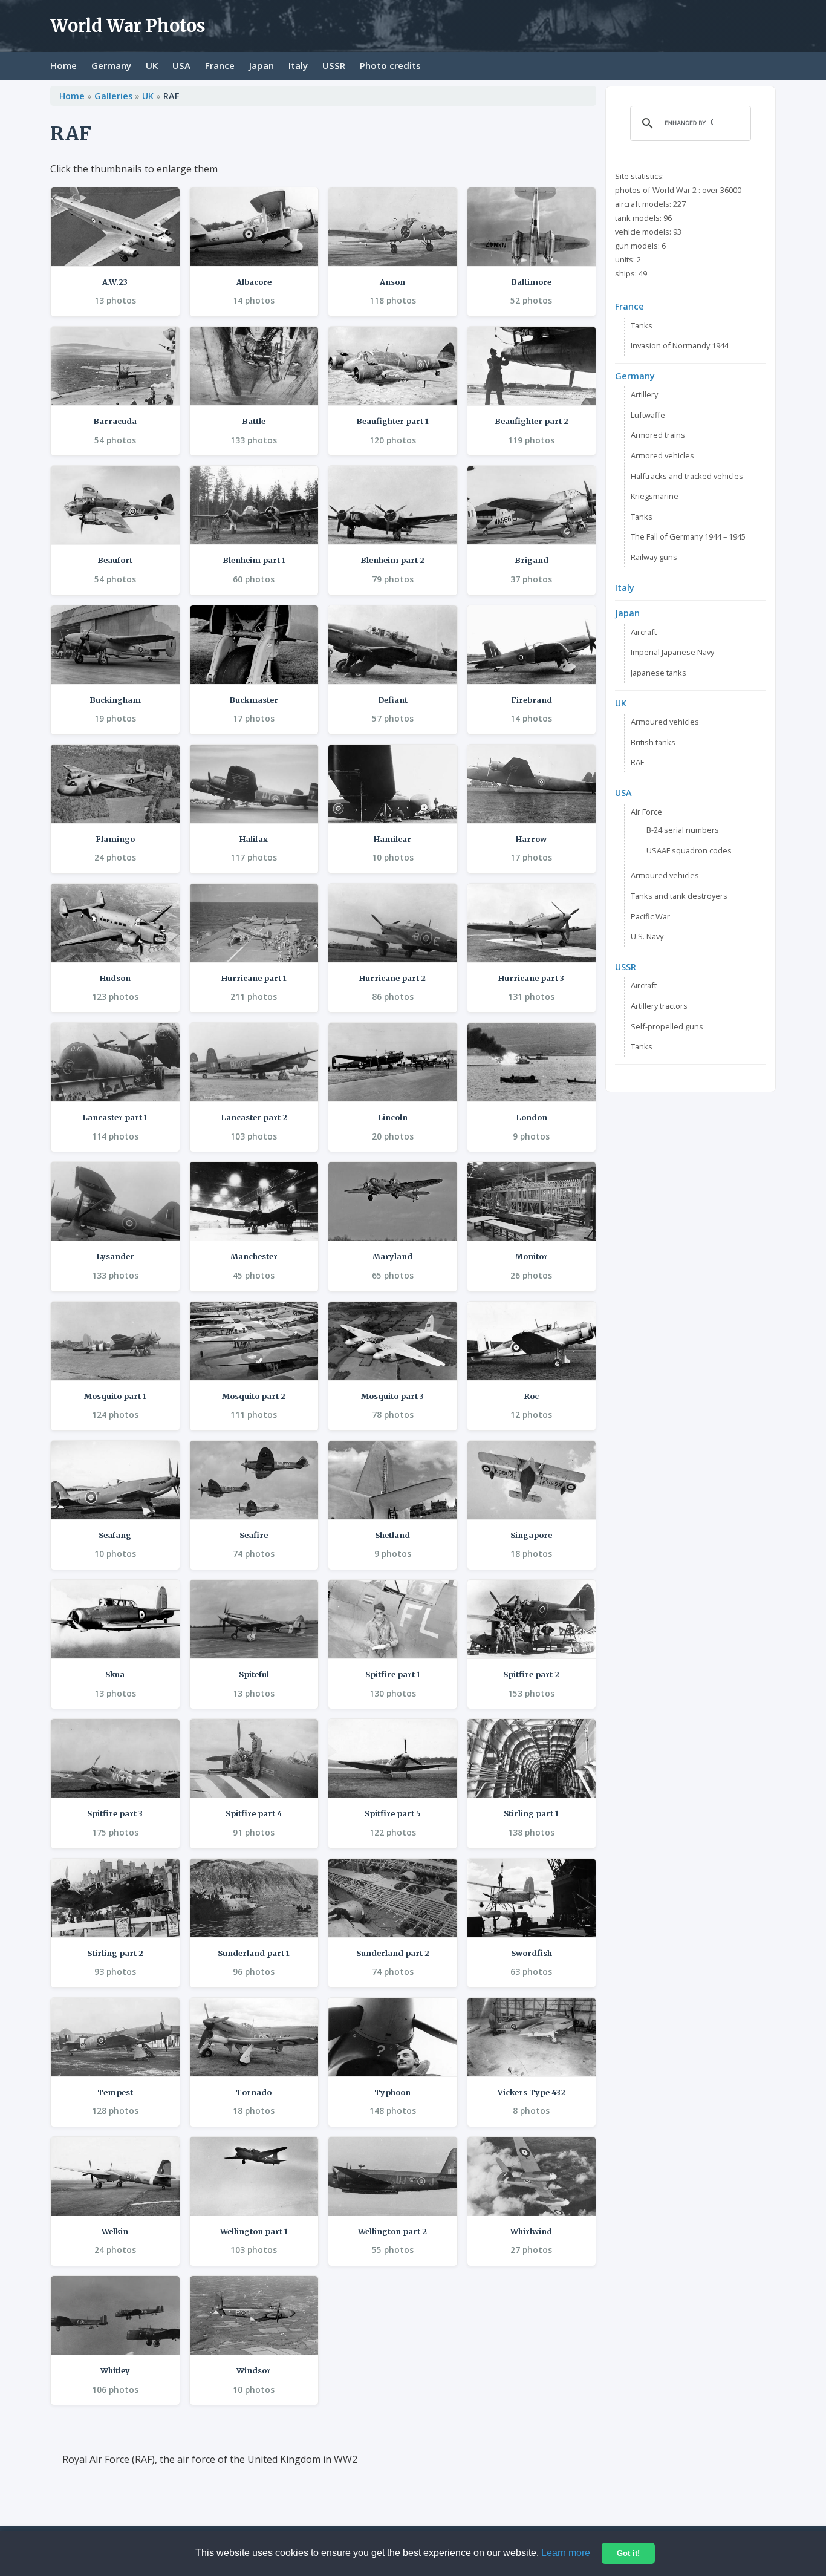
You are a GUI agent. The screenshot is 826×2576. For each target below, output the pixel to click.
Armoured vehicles (665, 722)
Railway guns (654, 557)
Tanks (642, 325)
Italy (298, 65)
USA (181, 65)
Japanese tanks (659, 673)
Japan (262, 65)
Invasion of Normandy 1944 (680, 345)
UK (152, 65)
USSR (334, 65)
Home (63, 65)
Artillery (644, 394)
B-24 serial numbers (683, 830)
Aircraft (644, 632)
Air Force (646, 812)
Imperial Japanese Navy (672, 652)
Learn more (566, 2553)
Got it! (628, 2553)
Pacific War (650, 916)
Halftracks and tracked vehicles (687, 476)
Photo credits (390, 65)
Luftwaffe (648, 415)
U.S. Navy (647, 936)
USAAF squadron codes (689, 850)
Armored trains (658, 435)
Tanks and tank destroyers (679, 896)
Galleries (113, 96)
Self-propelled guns (667, 1026)
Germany (111, 65)
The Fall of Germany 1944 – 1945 (688, 536)
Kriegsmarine (655, 496)
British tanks (653, 742)
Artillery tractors (659, 1006)
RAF (637, 762)
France (220, 65)
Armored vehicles (662, 455)
